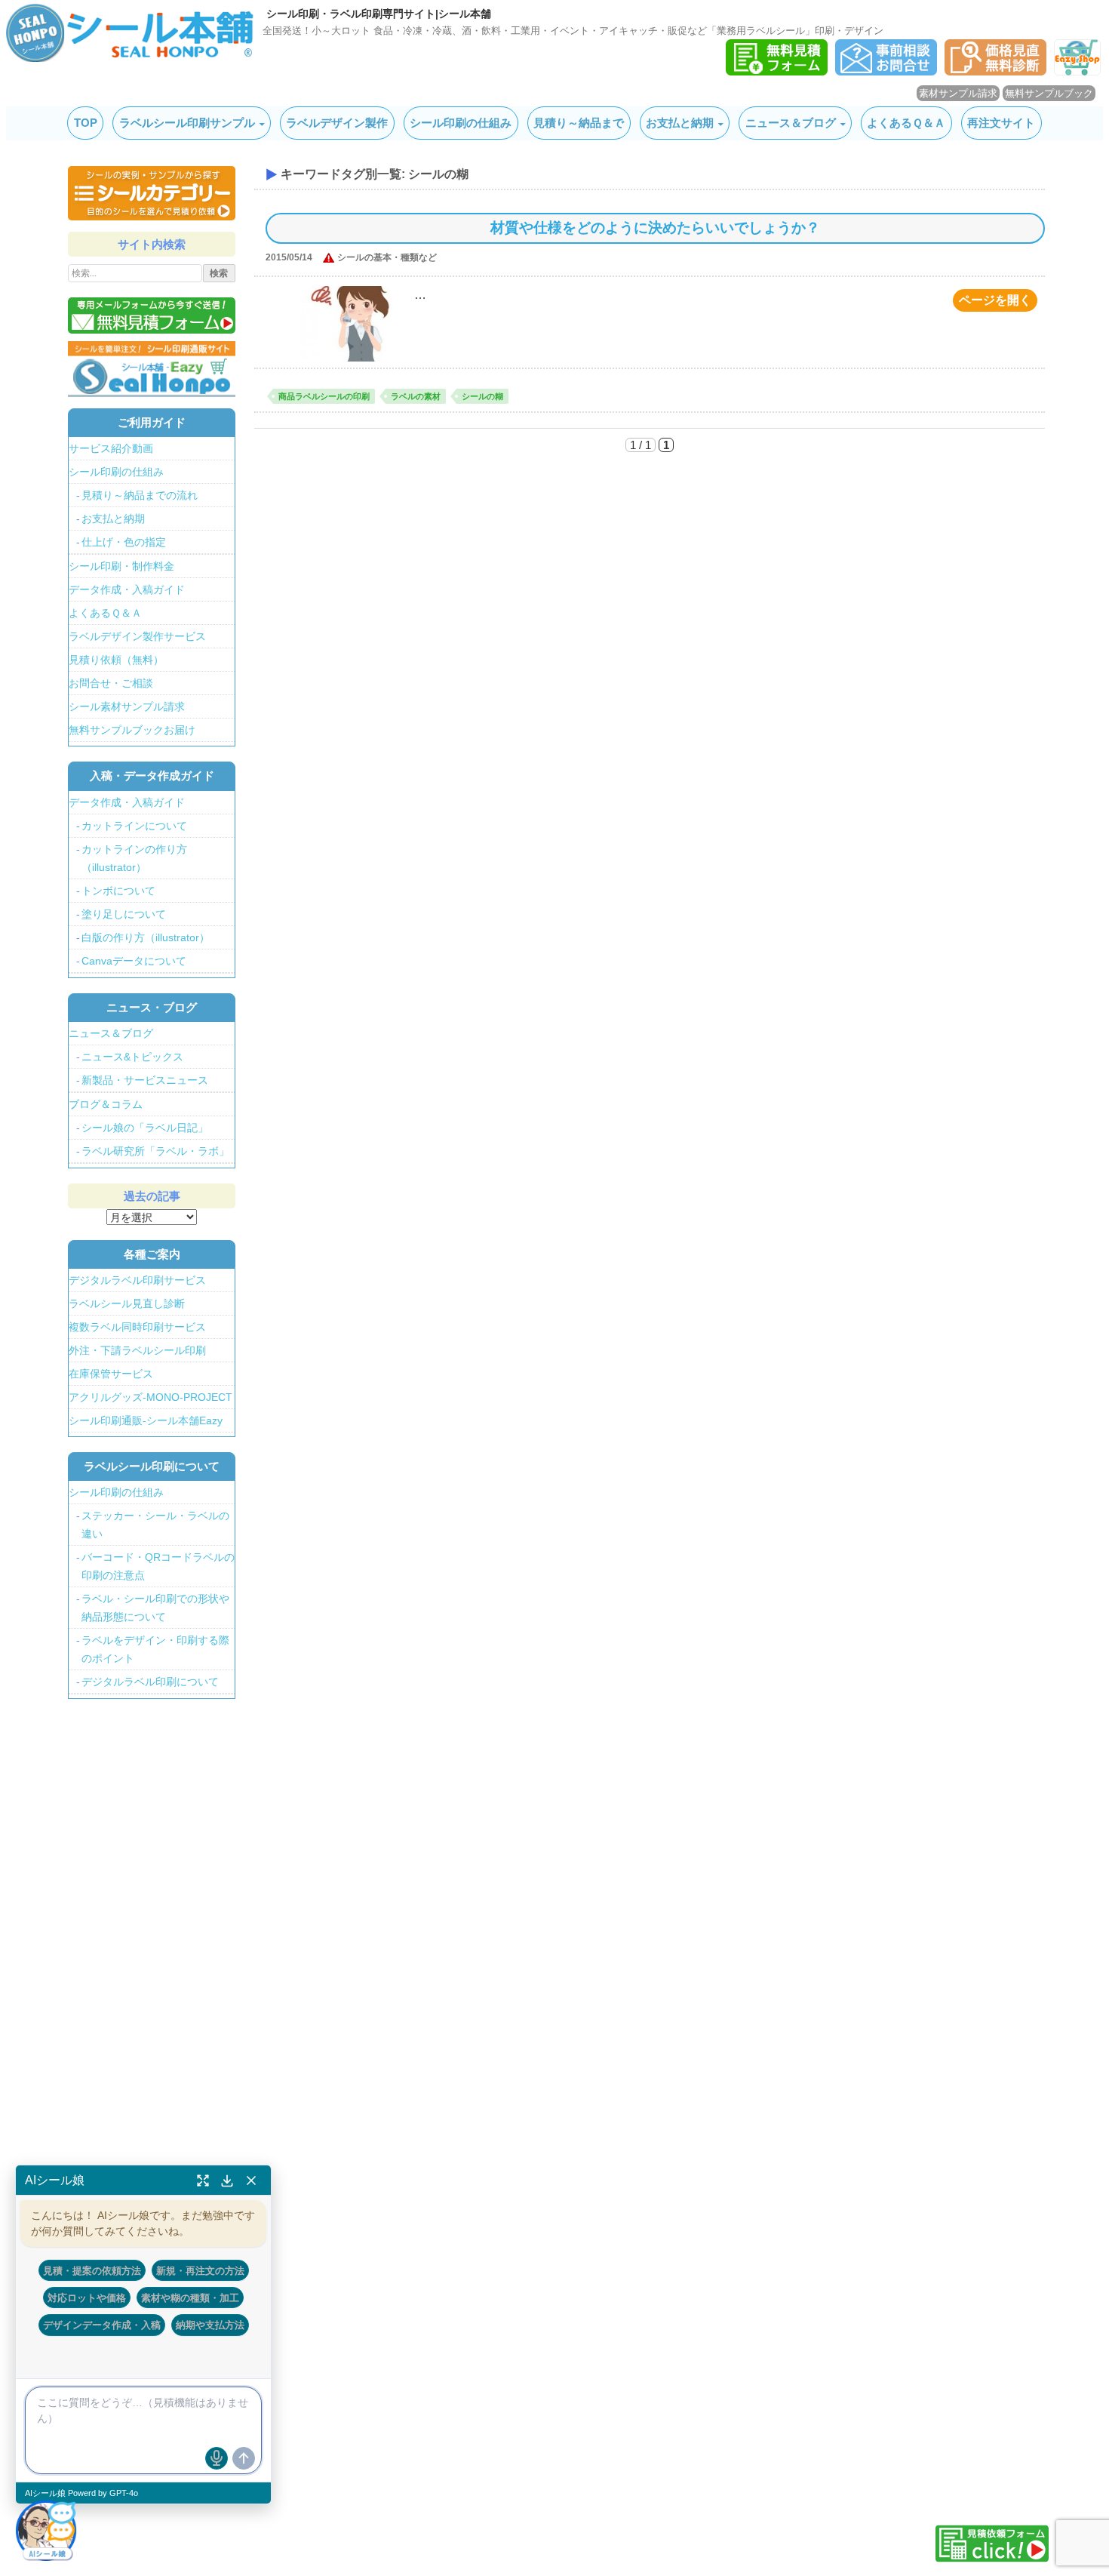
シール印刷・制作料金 (121, 566)
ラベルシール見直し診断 (127, 1303)
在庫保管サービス (111, 1374)
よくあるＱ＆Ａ (906, 123)
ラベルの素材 (416, 396)
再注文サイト (1001, 123)
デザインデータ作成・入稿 (102, 2325)
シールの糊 (482, 396)
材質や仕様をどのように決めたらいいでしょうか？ (655, 228)
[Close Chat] (251, 2181)
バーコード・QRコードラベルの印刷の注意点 (158, 1566)
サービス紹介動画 (111, 448)
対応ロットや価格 (87, 2297)
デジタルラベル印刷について (150, 1682)
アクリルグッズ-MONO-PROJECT (151, 1397)
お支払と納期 (680, 123)
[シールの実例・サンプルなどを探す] (152, 193)
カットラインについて (134, 826)
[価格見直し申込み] (995, 71)
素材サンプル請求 (958, 93)
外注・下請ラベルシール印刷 (137, 1350)
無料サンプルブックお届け (132, 730)
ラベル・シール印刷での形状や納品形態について (155, 1608)
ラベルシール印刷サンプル (187, 123)
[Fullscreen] (203, 2181)
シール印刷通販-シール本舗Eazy (146, 1420)
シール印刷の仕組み (461, 123)
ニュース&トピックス (132, 1057)
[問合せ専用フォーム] (886, 71)
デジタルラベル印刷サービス (137, 1280)
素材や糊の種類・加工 (190, 2297)
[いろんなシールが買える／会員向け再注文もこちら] (152, 368)
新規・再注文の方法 (200, 2270)
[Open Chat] (46, 2530)
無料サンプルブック (1049, 93)
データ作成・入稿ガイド (127, 589)
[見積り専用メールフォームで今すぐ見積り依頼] (152, 315)
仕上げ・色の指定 (124, 542)
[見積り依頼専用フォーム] (777, 71)
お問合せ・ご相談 (111, 683)
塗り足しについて (124, 914)
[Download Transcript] (227, 2181)
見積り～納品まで (579, 123)
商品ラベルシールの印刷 (324, 396)
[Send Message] (244, 2458)
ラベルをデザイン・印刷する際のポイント (155, 1649)
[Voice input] (217, 2458)
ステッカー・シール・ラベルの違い (155, 1525)
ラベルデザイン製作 (337, 123)
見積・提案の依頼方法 (92, 2270)
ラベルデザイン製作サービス (137, 636)
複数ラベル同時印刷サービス (137, 1327)
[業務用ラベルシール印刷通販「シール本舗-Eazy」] (1077, 71)
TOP (86, 123)
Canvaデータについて (134, 961)
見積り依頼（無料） (116, 660)
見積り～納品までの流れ (140, 495)
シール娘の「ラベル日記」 (145, 1128)
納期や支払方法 (210, 2325)
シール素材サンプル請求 (127, 706)
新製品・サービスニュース (145, 1080)
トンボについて (118, 891)
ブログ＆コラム (106, 1104)
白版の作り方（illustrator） (146, 937)
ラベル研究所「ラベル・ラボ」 (155, 1151)
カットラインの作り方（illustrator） (134, 858)
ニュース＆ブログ (791, 123)
